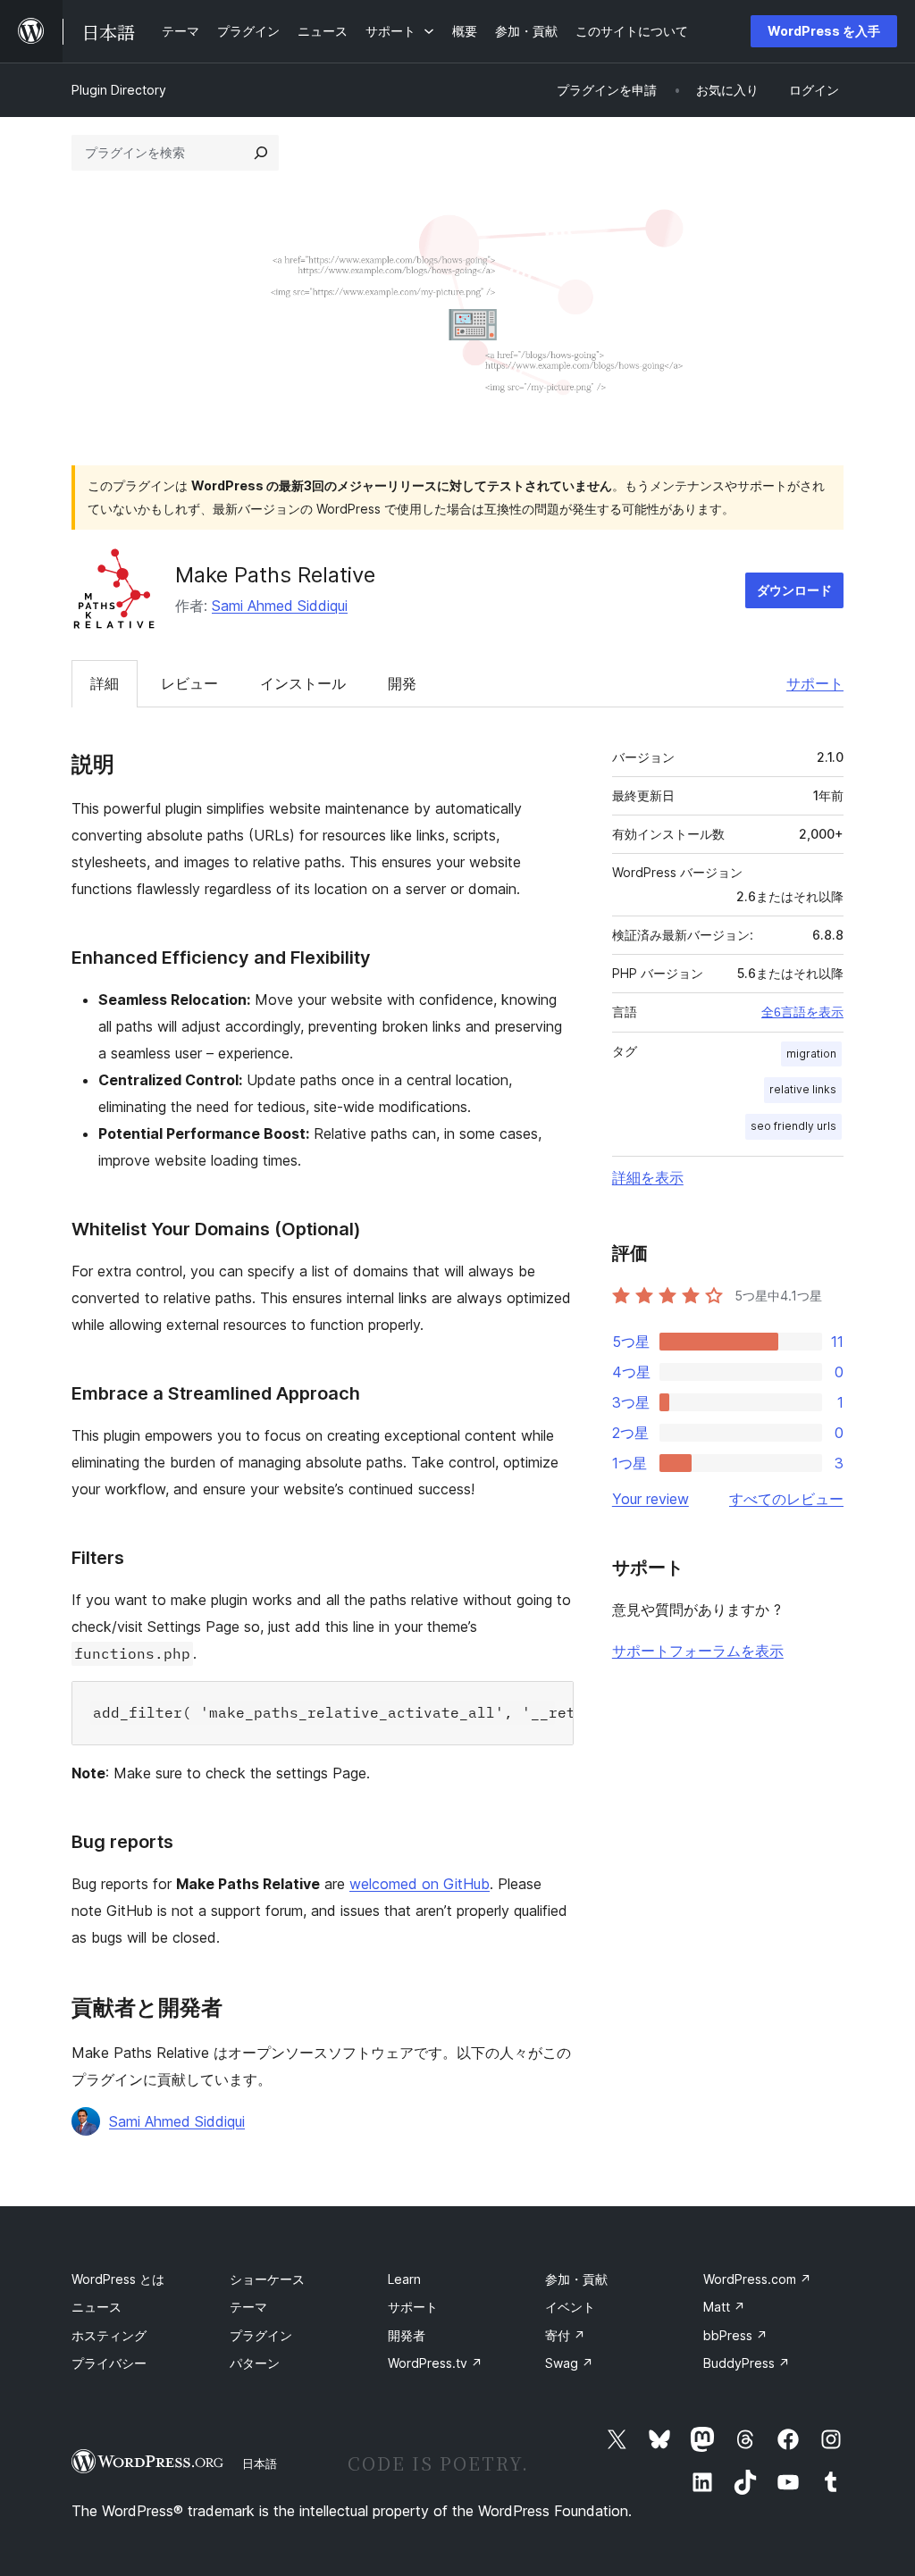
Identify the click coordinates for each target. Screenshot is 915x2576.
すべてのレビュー (786, 1499)
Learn (404, 2279)
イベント (570, 2307)
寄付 (565, 2335)
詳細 (105, 683)
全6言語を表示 (802, 1012)
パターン (255, 2363)
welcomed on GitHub (420, 1884)
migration (811, 1054)
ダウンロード (794, 590)
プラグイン (261, 2335)
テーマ (248, 2307)
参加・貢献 (576, 2279)
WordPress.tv (435, 2363)
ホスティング (109, 2335)
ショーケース (267, 2279)
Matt (724, 2307)
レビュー (189, 683)
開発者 (407, 2335)
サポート (815, 683)
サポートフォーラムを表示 (698, 1651)
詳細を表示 (648, 1177)
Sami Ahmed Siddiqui (280, 606)
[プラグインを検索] (261, 153)
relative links (803, 1089)
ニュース (97, 2307)
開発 (402, 683)
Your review (651, 1499)
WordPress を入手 (824, 31)
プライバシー (109, 2363)
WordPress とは (118, 2279)
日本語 (260, 2463)
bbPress (735, 2335)
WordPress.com (757, 2279)
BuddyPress (747, 2363)
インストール (303, 683)
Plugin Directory (119, 90)
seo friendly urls (793, 1126)
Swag (569, 2363)
